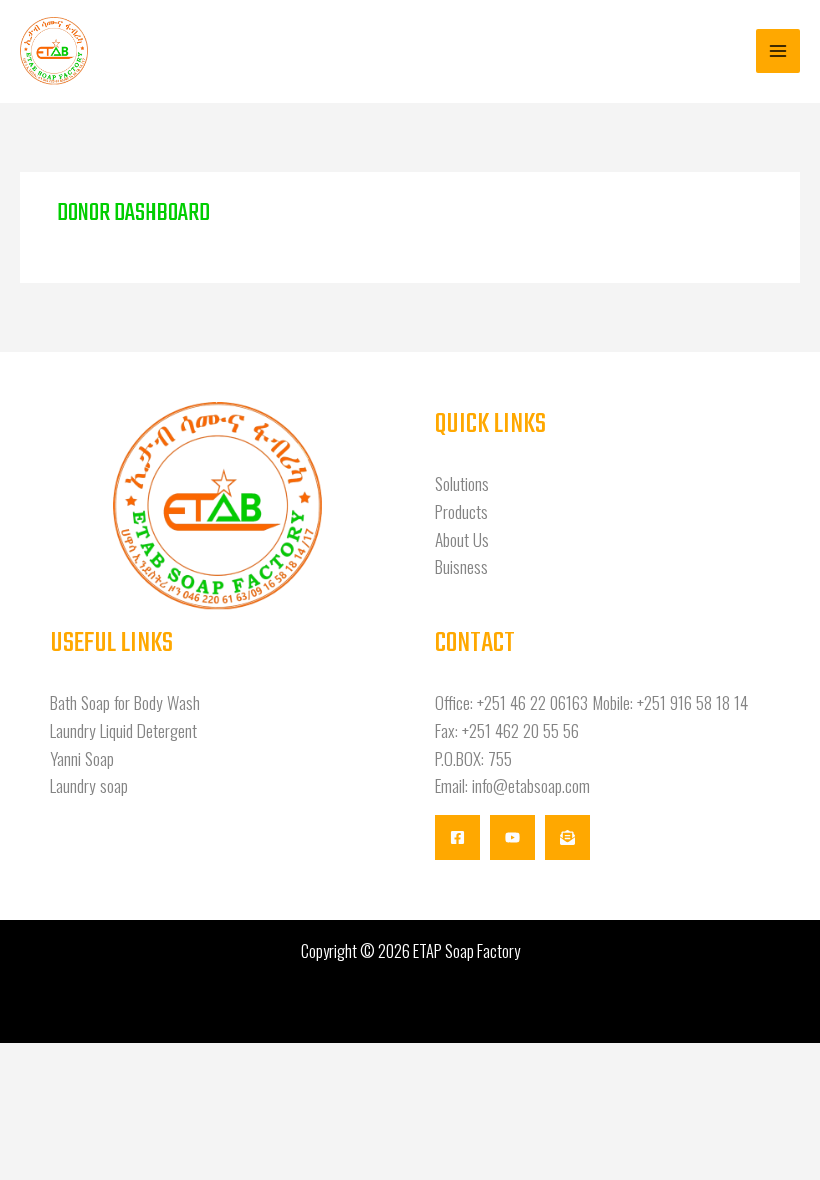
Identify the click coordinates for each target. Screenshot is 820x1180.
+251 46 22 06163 (532, 702)
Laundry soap (89, 785)
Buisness (461, 566)
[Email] (567, 837)
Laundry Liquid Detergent (123, 730)
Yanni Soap (82, 758)
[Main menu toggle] (778, 51)
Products (461, 511)
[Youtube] (512, 837)
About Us (462, 539)
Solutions (462, 483)
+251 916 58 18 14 (692, 702)
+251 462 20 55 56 (520, 730)
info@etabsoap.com (531, 785)
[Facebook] (457, 837)
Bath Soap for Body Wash (125, 702)
